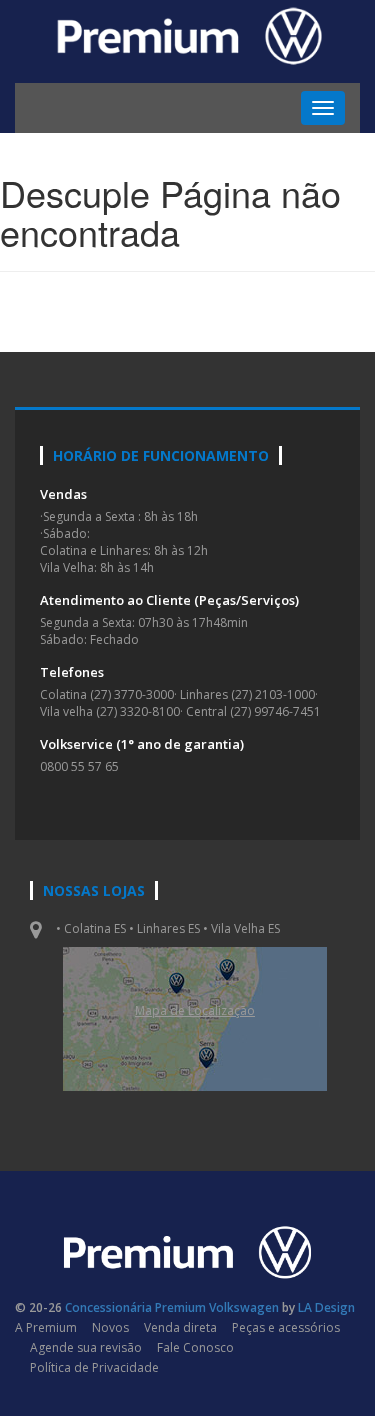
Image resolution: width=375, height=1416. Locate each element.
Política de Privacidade (94, 1367)
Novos (110, 1327)
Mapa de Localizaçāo (195, 1010)
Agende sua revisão (86, 1347)
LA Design (326, 1307)
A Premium (46, 1327)
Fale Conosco (195, 1347)
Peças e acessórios (286, 1327)
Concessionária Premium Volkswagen (172, 1307)
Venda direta (180, 1327)
